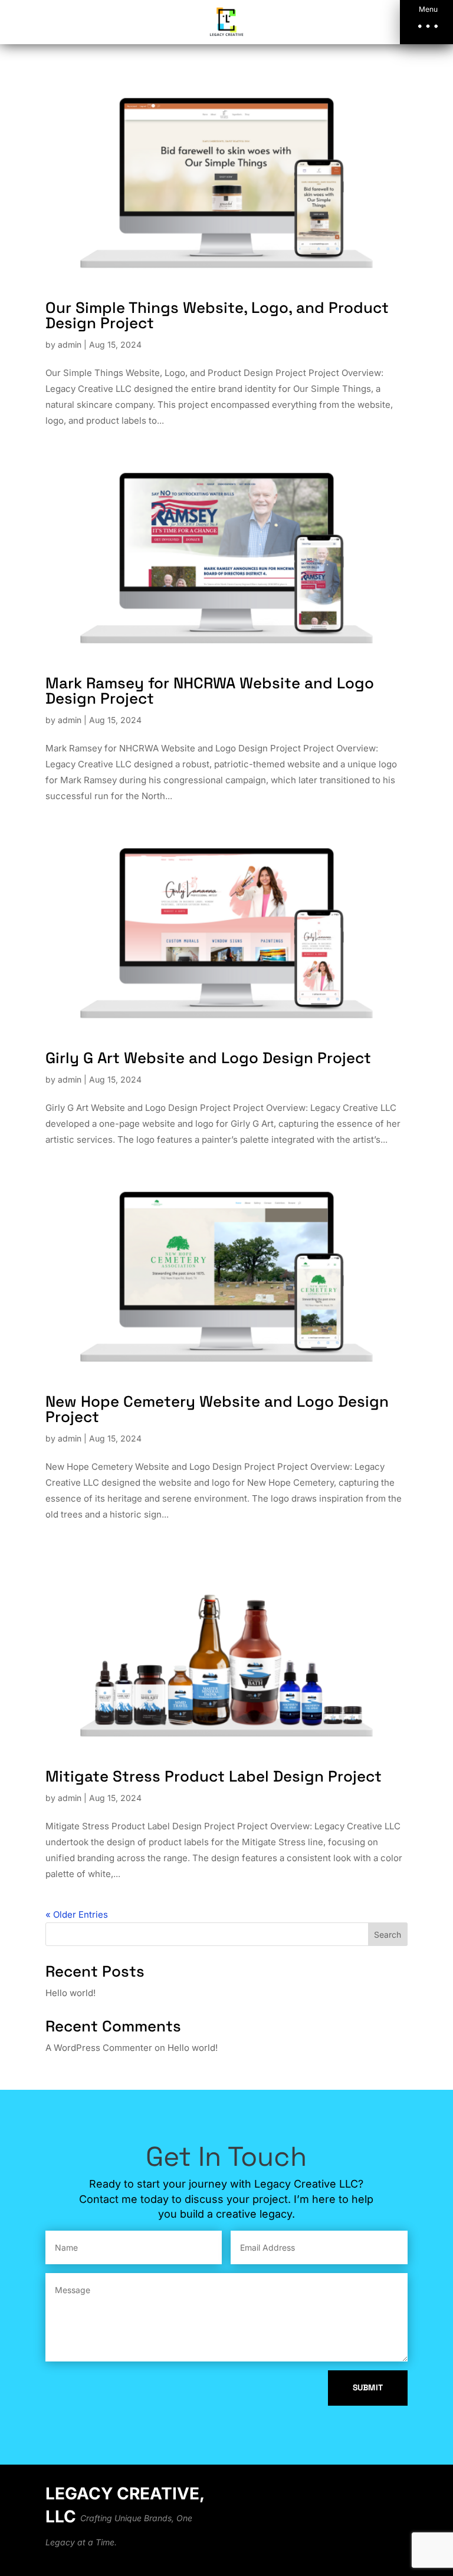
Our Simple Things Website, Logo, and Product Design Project (217, 315)
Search (388, 1935)
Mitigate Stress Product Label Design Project (214, 1776)
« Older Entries (77, 1914)
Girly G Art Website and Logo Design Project (208, 1058)
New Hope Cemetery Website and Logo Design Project (217, 1409)
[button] (426, 22)
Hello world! (70, 1993)
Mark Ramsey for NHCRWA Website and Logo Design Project (210, 691)
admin (70, 344)
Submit (368, 2387)
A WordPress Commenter (99, 2048)
